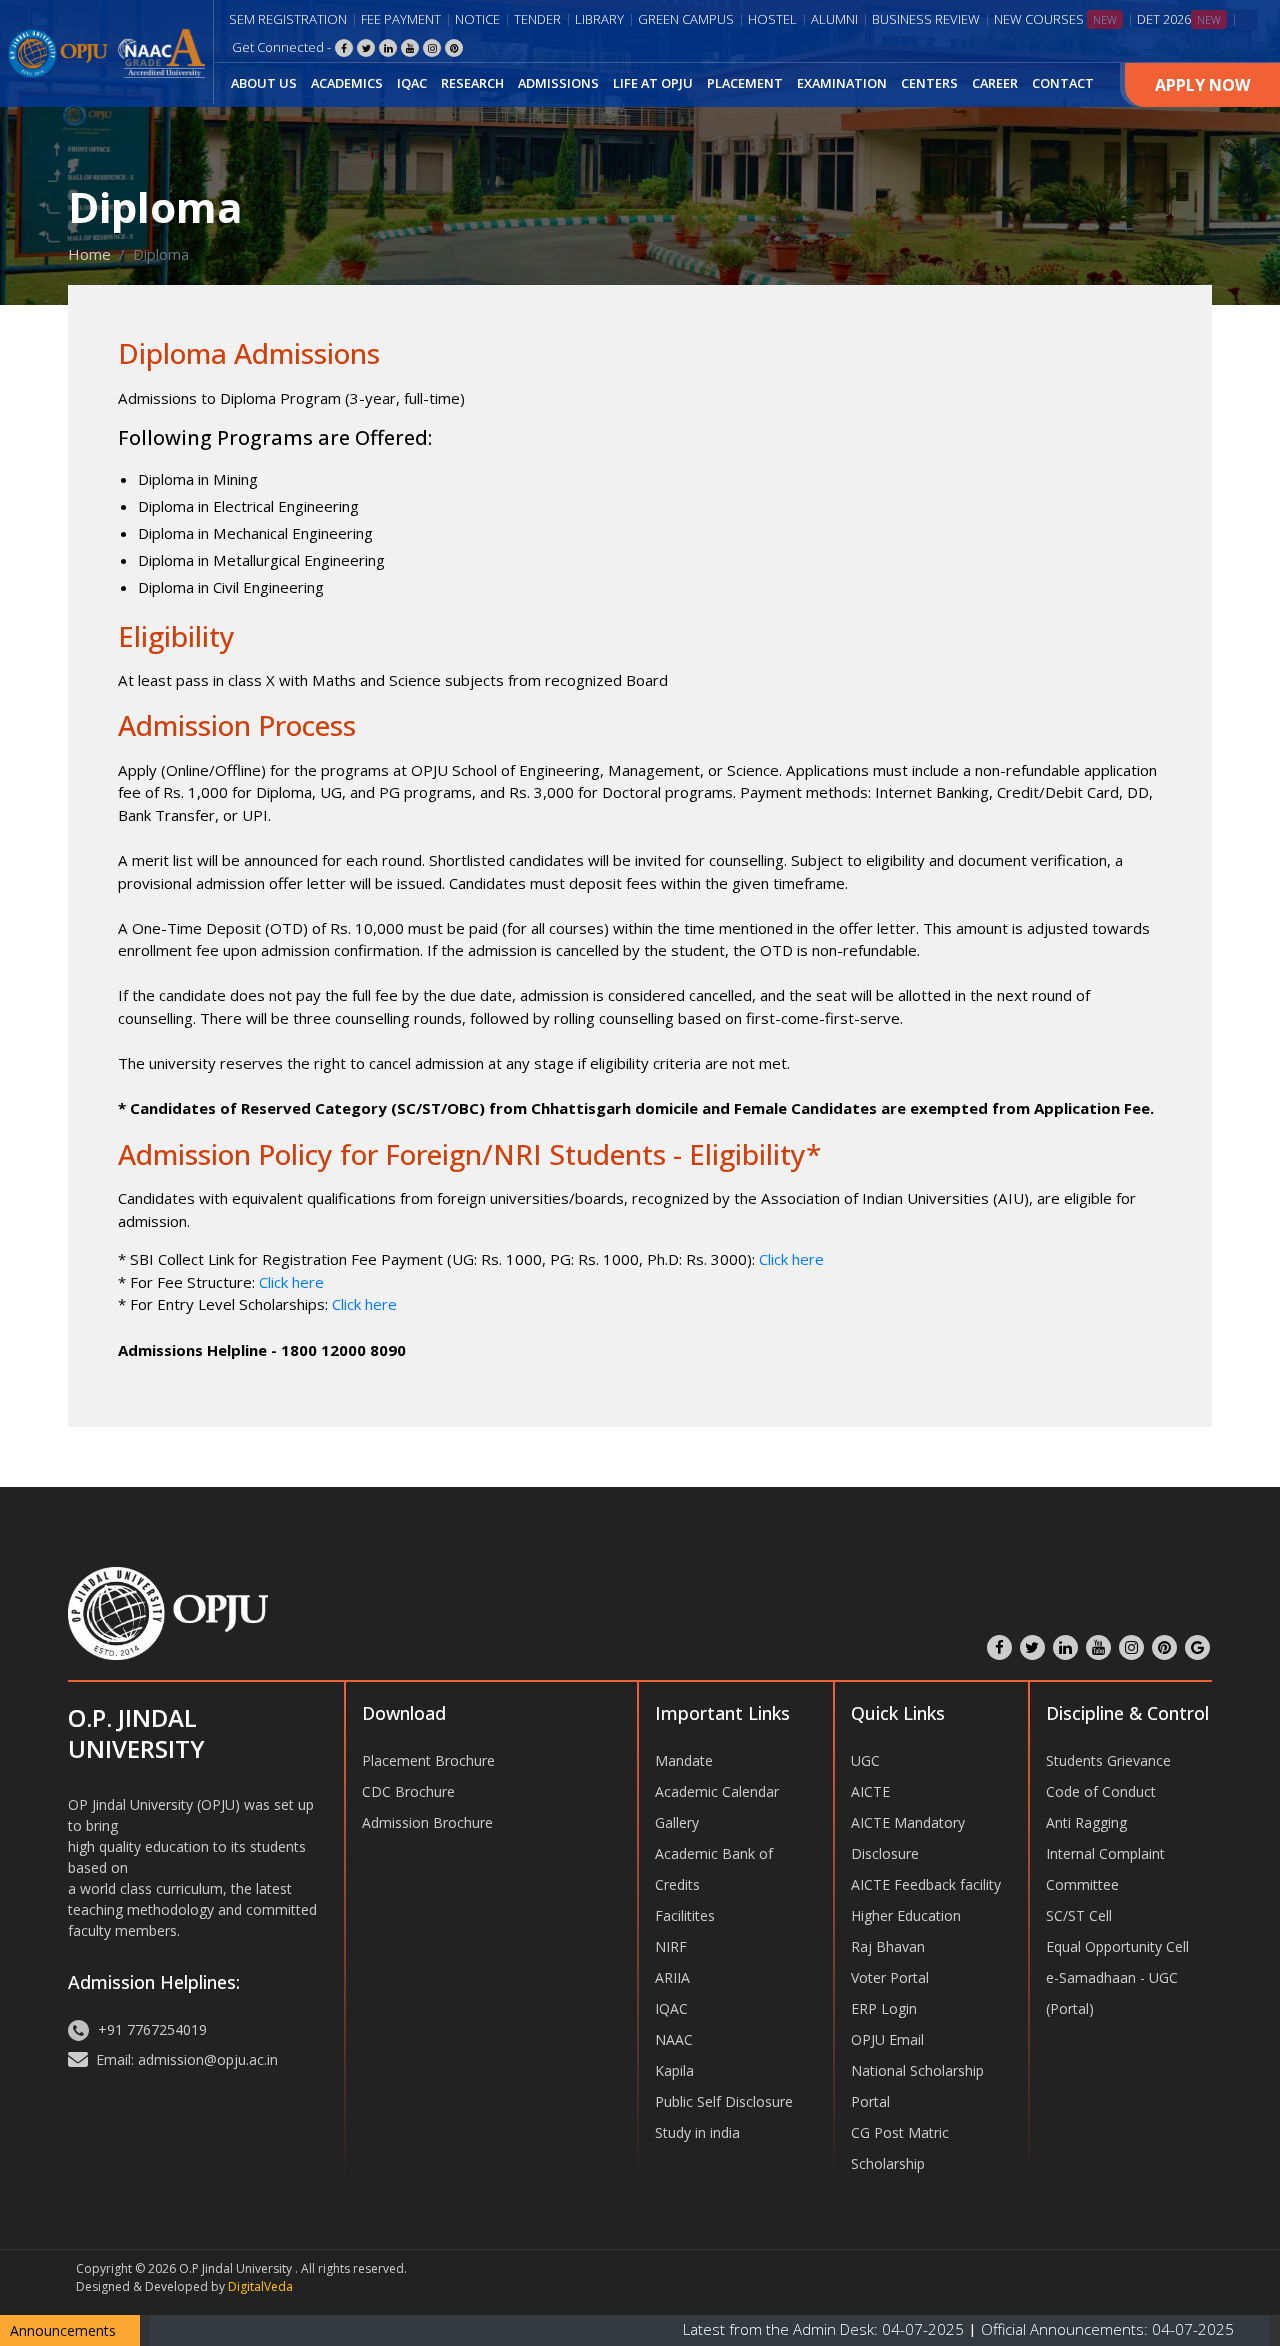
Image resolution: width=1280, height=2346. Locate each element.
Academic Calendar (717, 1791)
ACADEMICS (347, 83)
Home (89, 254)
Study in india (697, 2132)
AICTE (870, 1791)
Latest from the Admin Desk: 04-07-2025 (744, 2329)
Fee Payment (401, 19)
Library (599, 19)
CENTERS (929, 83)
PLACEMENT (745, 83)
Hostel (772, 19)
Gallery (677, 1822)
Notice (477, 19)
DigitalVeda (260, 2286)
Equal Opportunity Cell (1117, 1946)
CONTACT (1063, 83)
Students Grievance (1108, 1760)
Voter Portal (890, 1977)
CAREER (995, 83)
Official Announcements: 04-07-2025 (1026, 2329)
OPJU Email (887, 2039)
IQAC (412, 83)
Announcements (63, 2330)
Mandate (684, 1760)
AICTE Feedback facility (926, 1884)
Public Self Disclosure (724, 2101)
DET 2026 (1179, 19)
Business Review (926, 19)
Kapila (674, 2070)
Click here (791, 1259)
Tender (537, 19)
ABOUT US (264, 83)
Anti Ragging (1086, 1822)
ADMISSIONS (558, 83)
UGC (865, 1760)
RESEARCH (472, 83)
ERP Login (884, 2008)
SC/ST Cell (1079, 1915)
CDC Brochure (408, 1791)
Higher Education (906, 1915)
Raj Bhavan (888, 1946)
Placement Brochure (428, 1760)
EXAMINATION (842, 83)
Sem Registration (288, 19)
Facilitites (685, 1915)
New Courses (1055, 19)
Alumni (834, 19)
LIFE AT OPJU (653, 83)
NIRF (671, 1946)
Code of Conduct (1101, 1791)
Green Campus (686, 19)
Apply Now (1202, 85)
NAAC (674, 2039)
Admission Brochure (427, 1822)
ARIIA (672, 1977)
